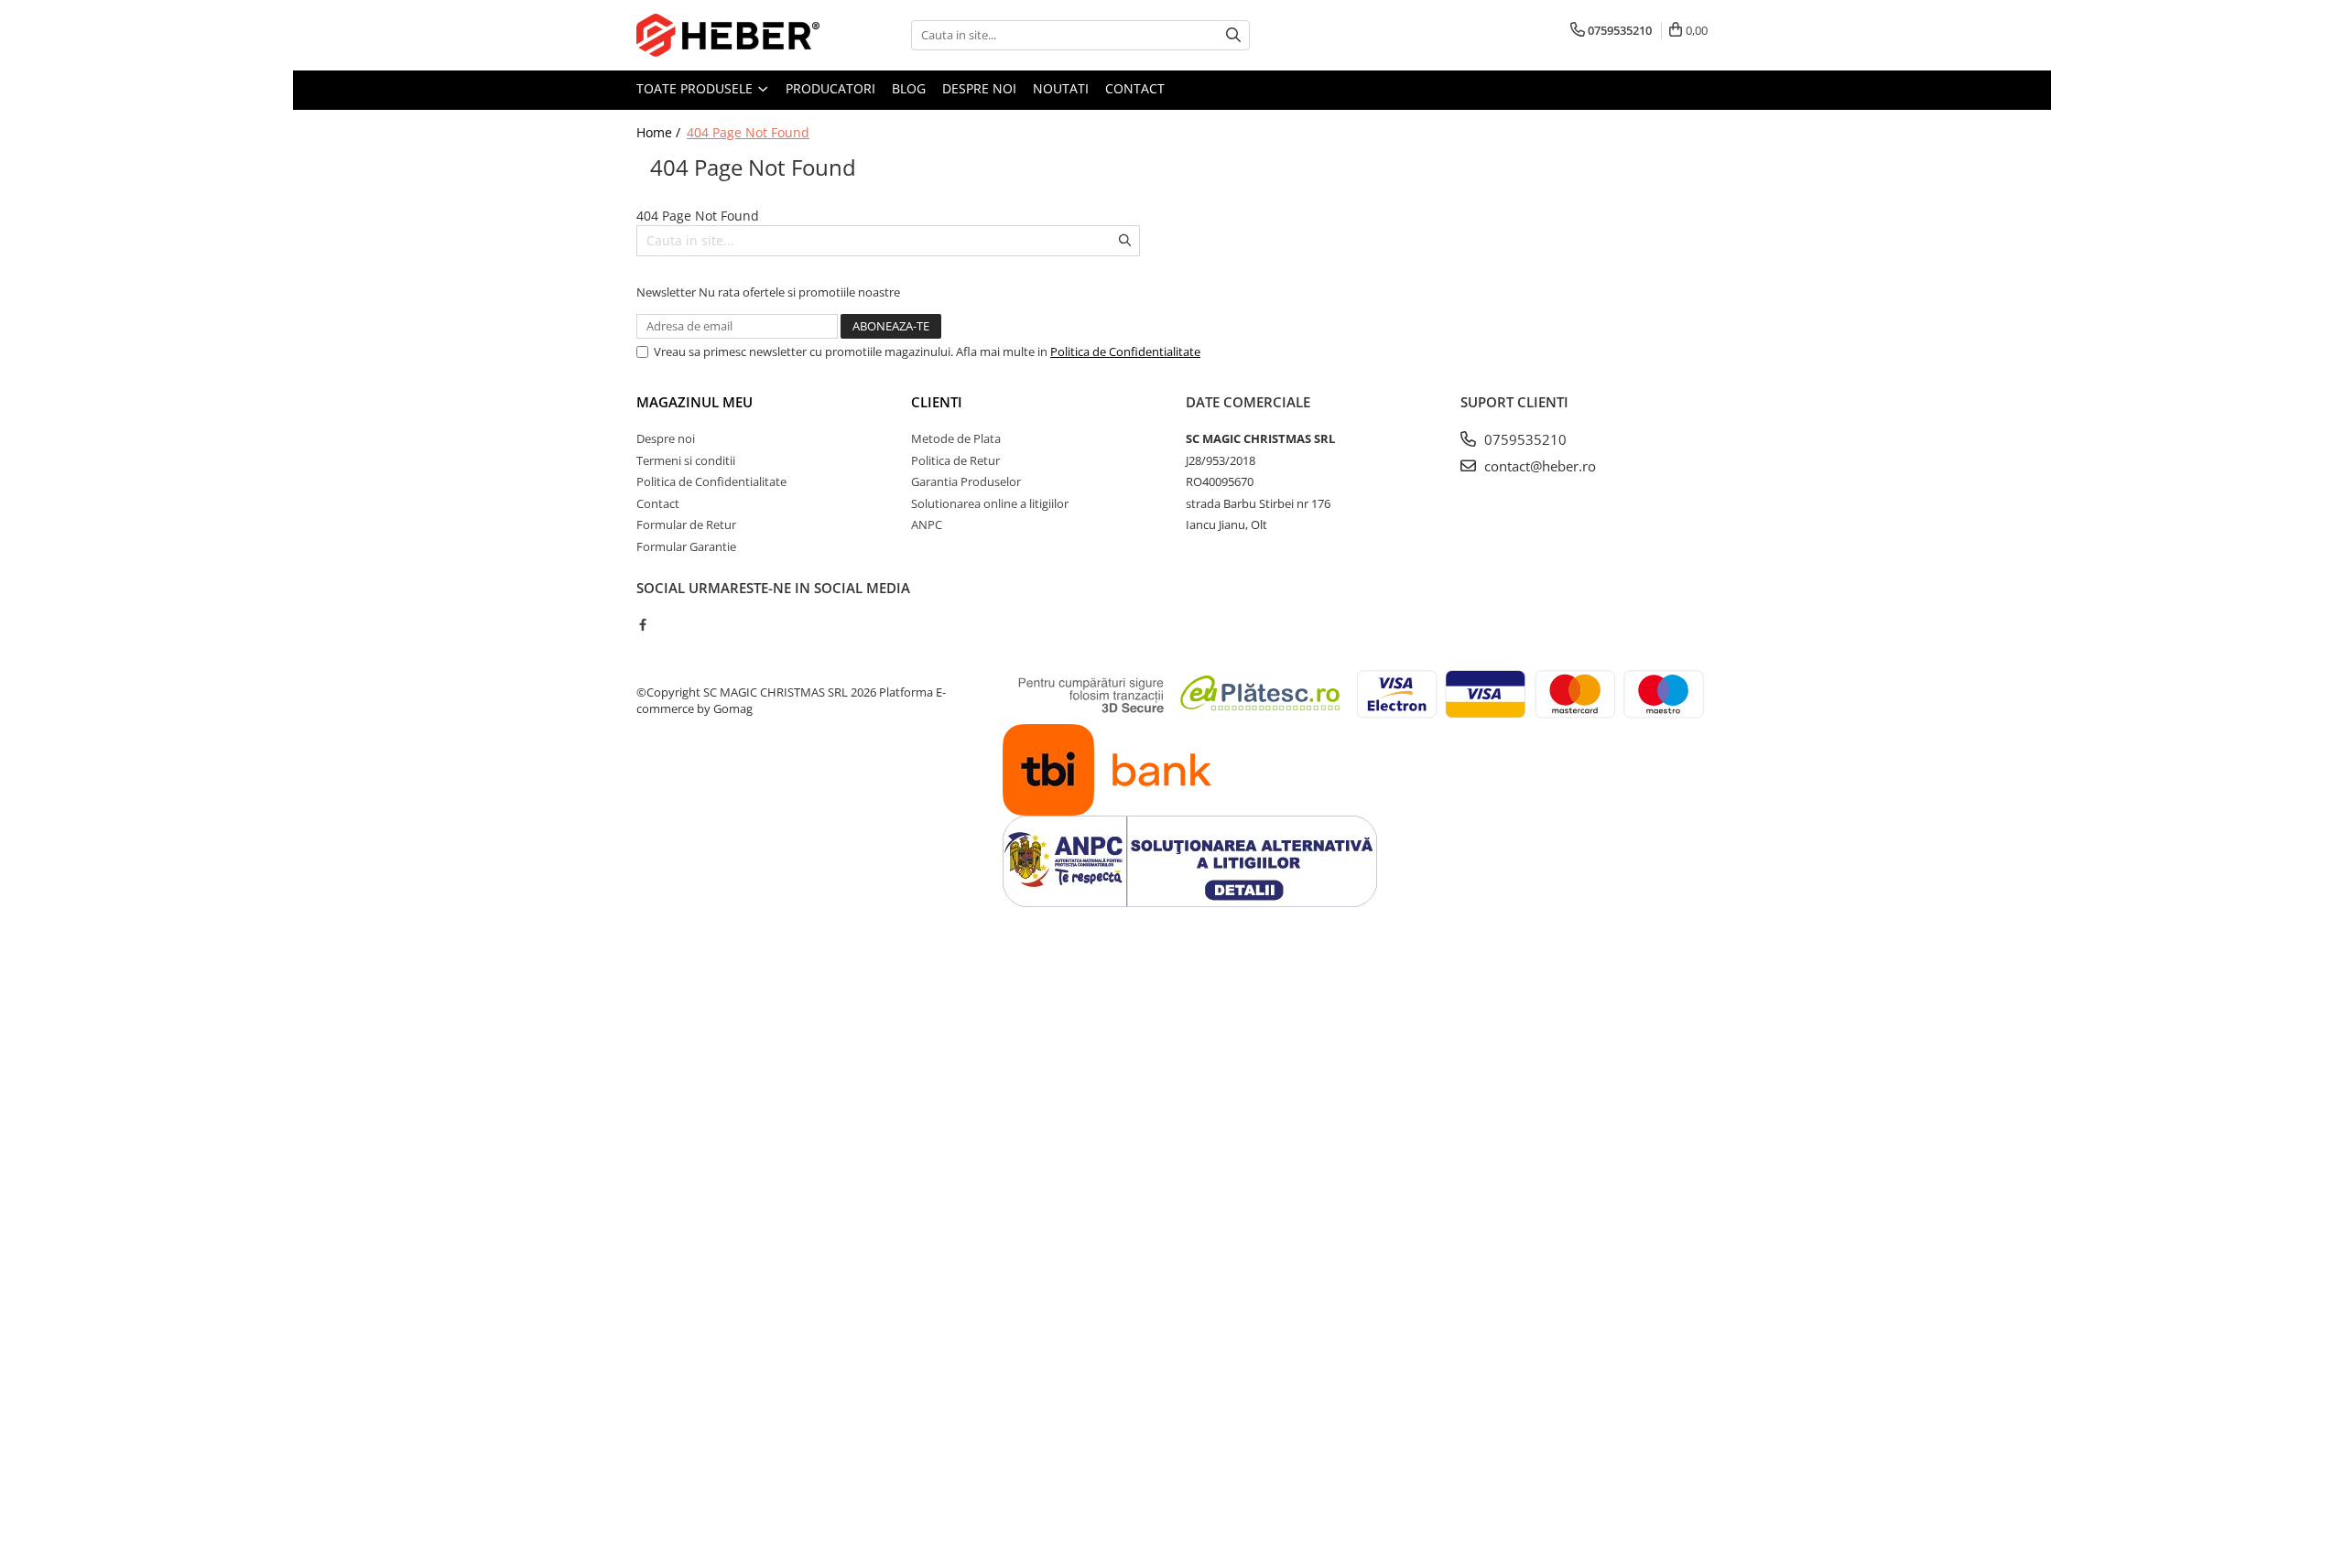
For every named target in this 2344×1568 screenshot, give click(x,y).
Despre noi (979, 88)
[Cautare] (1233, 35)
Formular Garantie (686, 546)
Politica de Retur (955, 460)
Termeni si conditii (686, 460)
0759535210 (1524, 439)
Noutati (1061, 88)
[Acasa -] (728, 35)
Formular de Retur (686, 524)
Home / (660, 132)
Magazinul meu (695, 402)
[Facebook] (642, 624)
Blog (909, 88)
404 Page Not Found (748, 132)
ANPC (927, 524)
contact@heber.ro (1538, 466)
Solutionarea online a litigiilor (990, 503)
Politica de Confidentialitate (1125, 351)
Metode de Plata (956, 438)
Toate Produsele (696, 88)
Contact (1135, 88)
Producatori (830, 88)
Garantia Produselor (966, 481)
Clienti (937, 402)
